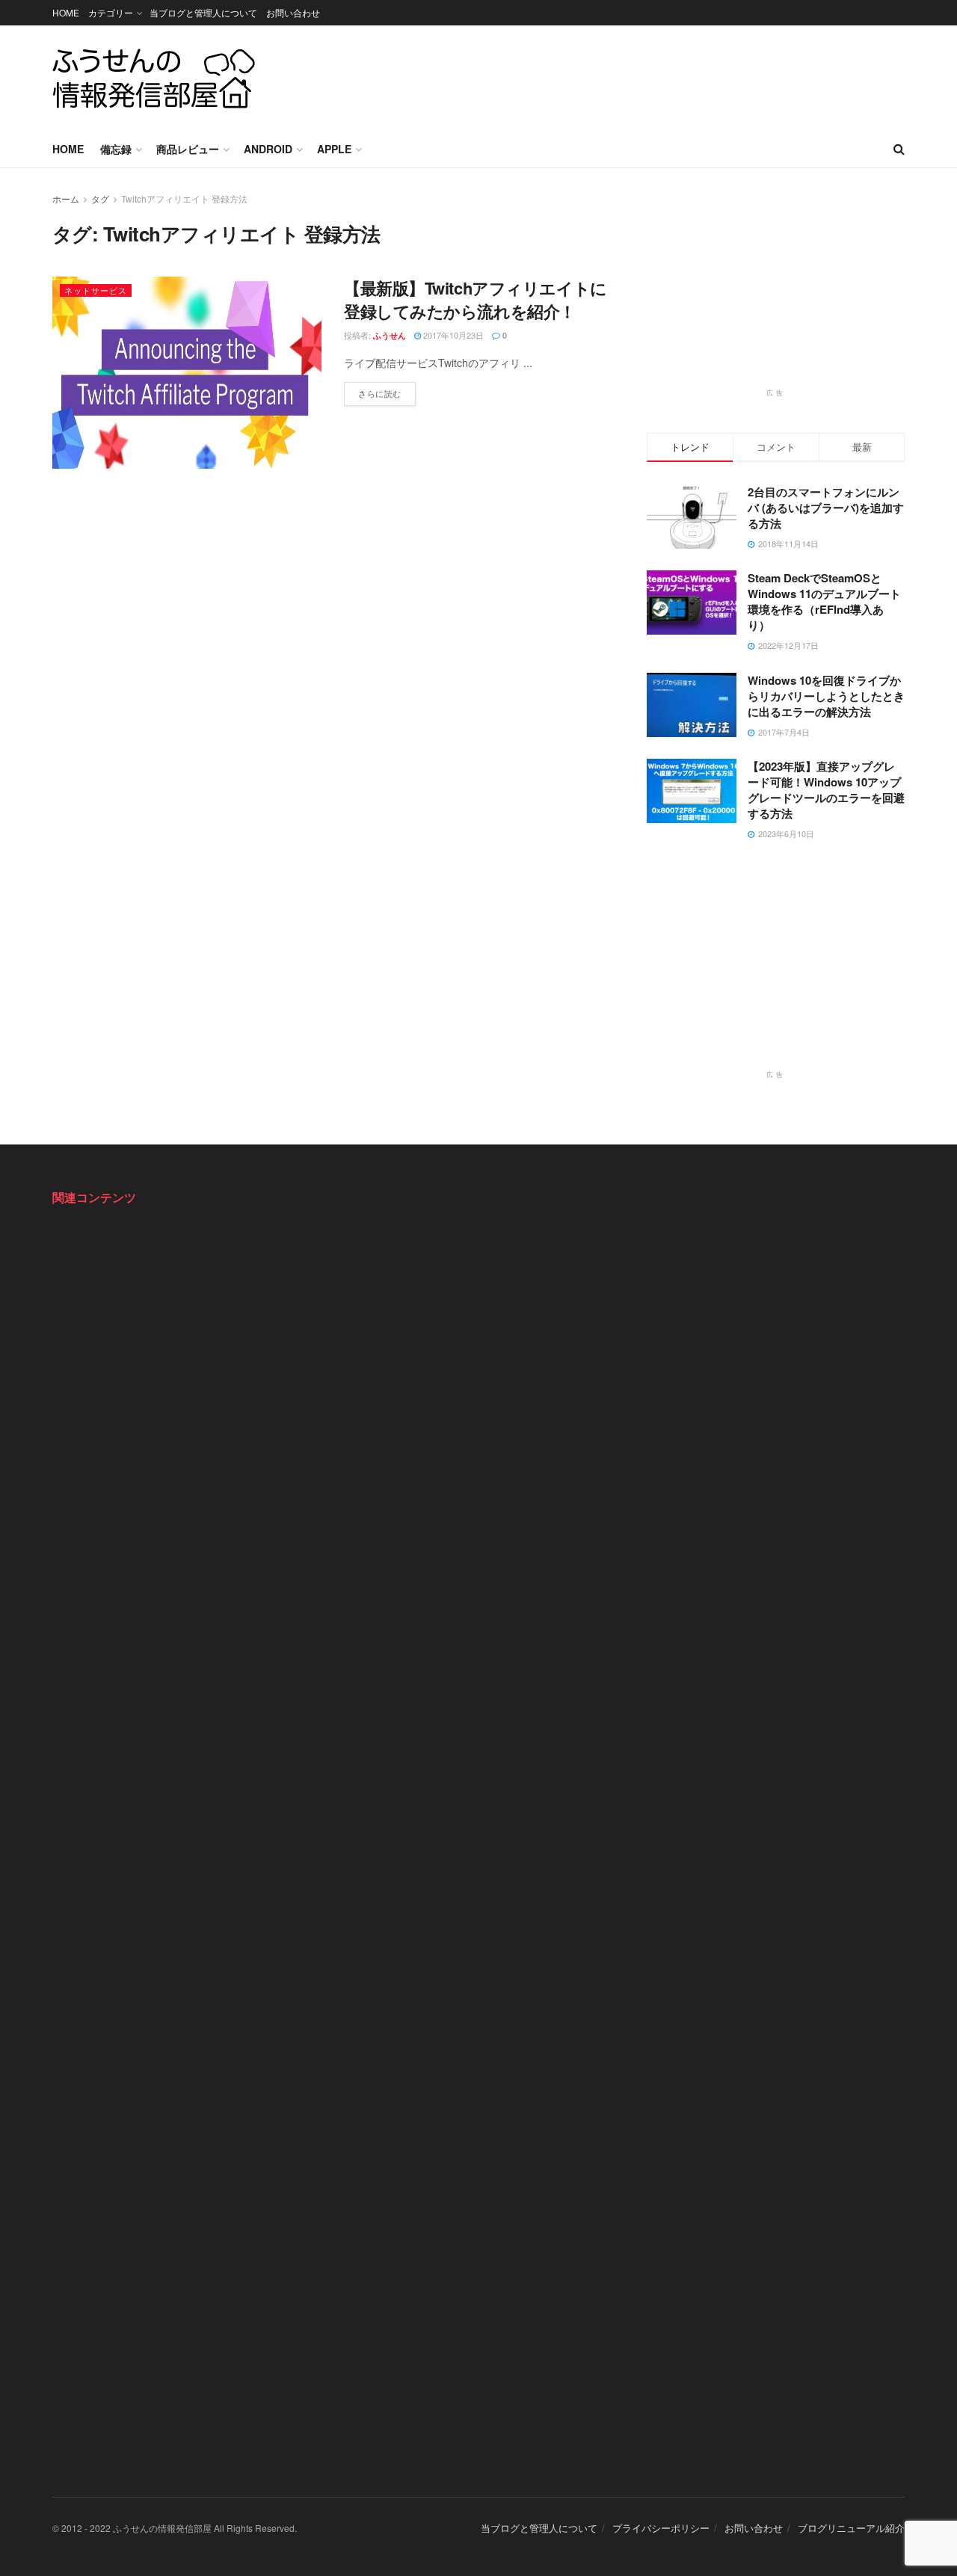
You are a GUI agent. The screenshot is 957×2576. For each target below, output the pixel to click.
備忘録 (116, 149)
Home (68, 149)
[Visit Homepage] (154, 78)
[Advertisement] (633, 76)
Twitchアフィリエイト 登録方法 (184, 198)
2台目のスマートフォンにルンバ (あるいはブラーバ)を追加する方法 (826, 508)
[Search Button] (899, 149)
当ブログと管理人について (203, 12)
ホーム (66, 198)
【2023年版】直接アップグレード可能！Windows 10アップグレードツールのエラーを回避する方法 (826, 790)
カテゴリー (111, 12)
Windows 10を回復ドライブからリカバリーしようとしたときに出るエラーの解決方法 (826, 696)
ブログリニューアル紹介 (851, 2528)
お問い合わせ (293, 12)
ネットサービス (96, 290)
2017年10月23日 (452, 335)
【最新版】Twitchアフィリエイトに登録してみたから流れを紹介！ (476, 299)
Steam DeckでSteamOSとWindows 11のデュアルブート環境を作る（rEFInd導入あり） (824, 601)
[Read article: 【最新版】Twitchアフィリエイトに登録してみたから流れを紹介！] (187, 373)
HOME (66, 12)
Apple (334, 149)
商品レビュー (188, 149)
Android (268, 149)
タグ (100, 198)
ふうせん (390, 335)
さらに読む (387, 391)
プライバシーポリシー (661, 2528)
